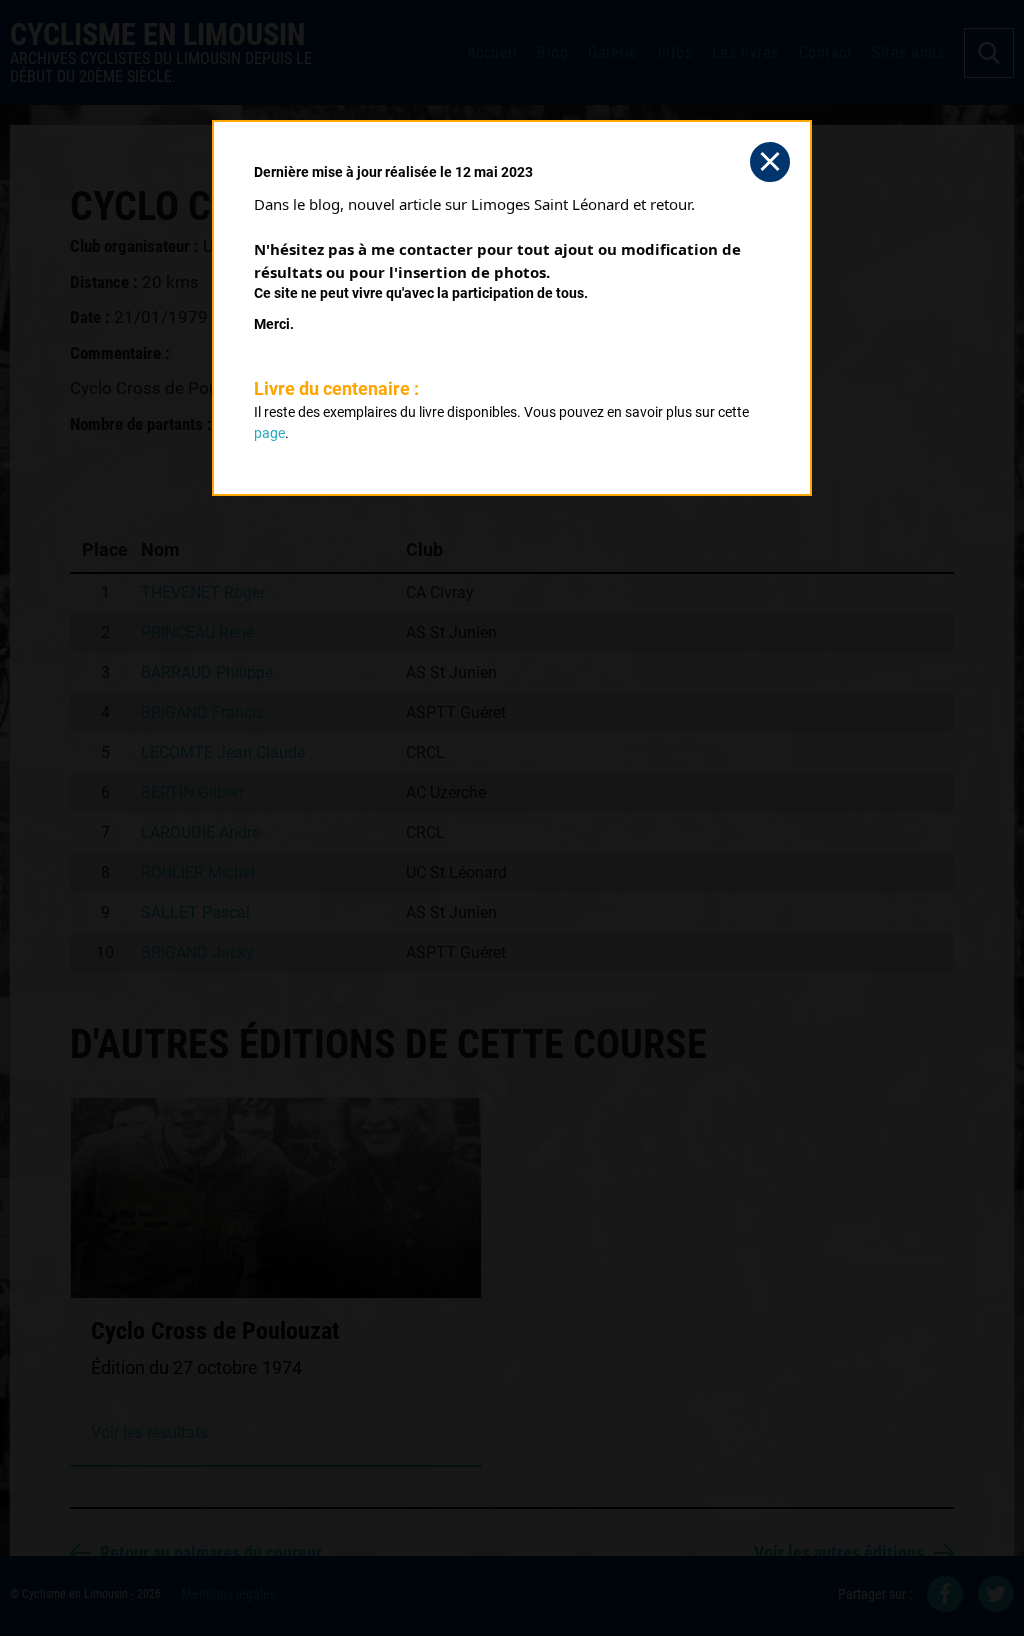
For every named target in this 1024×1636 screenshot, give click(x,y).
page (269, 433)
